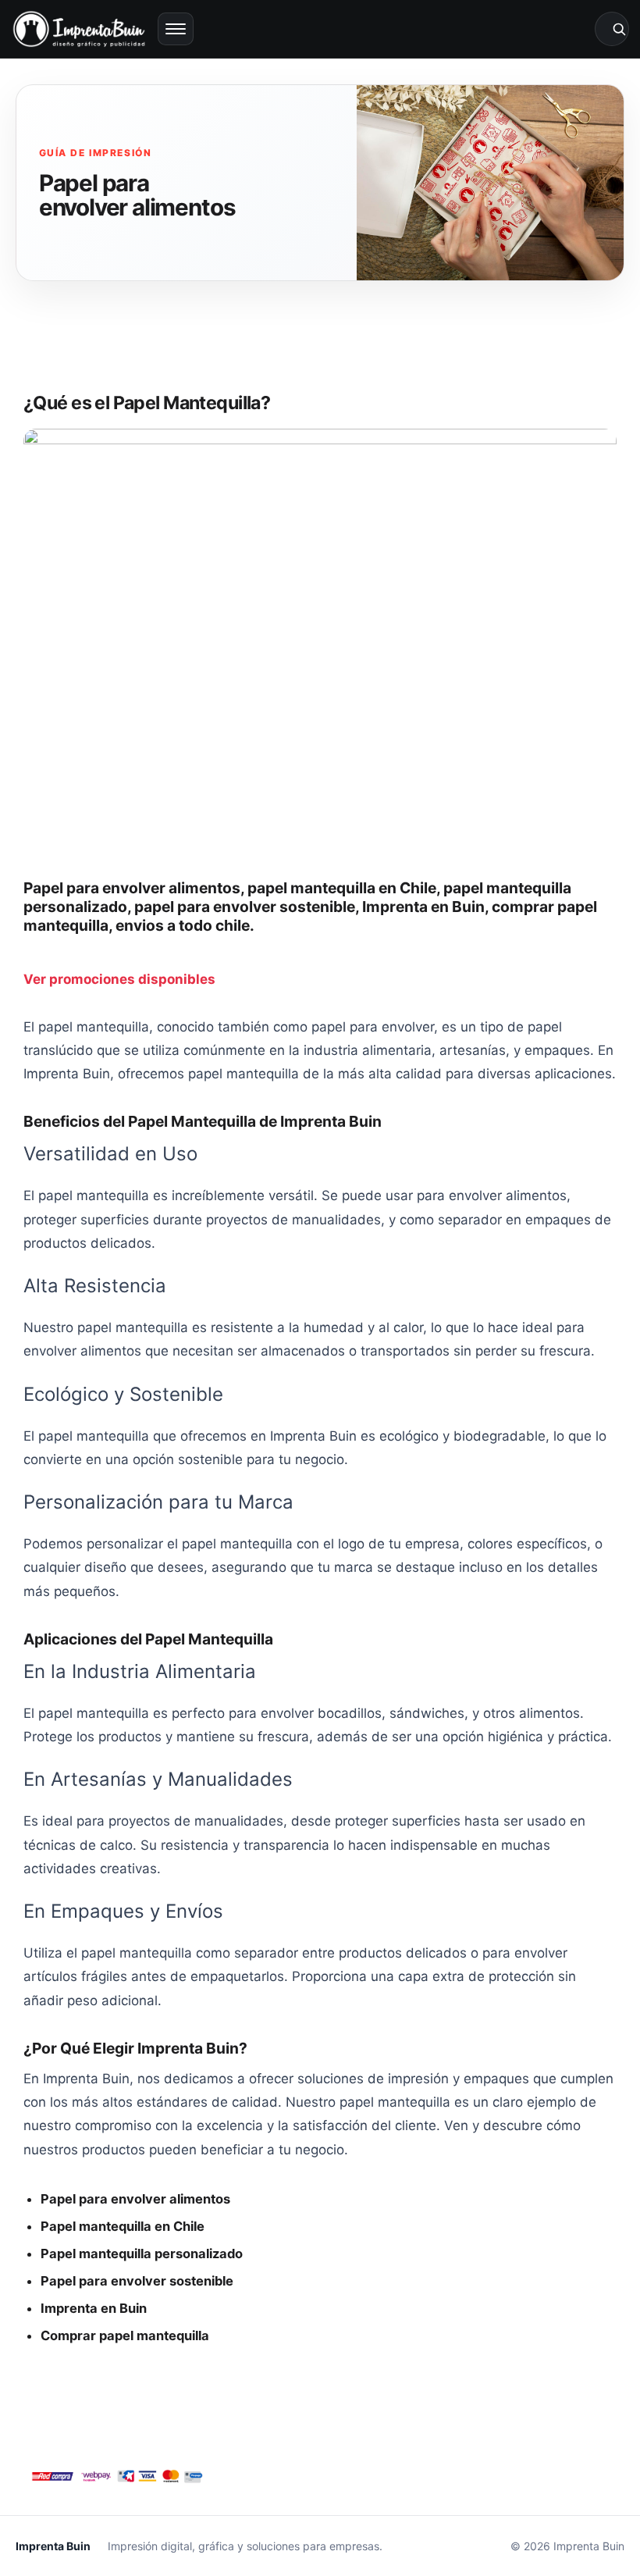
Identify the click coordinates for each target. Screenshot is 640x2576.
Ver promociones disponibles (119, 979)
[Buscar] (612, 29)
